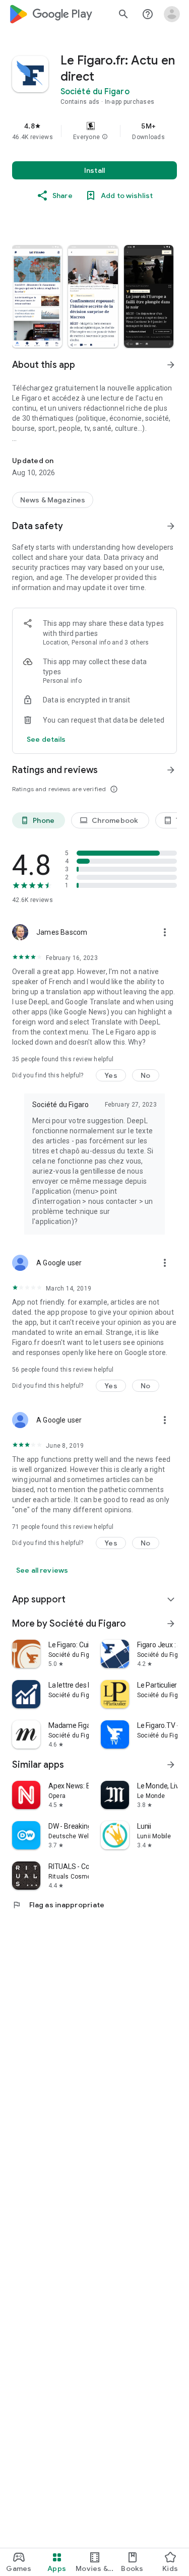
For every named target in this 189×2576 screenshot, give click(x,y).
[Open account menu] (172, 14)
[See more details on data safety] (46, 739)
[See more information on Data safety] (171, 526)
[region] (94, 131)
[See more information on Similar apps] (171, 1765)
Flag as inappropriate (58, 1905)
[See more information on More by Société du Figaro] (171, 1624)
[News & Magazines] (53, 500)
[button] (105, 137)
